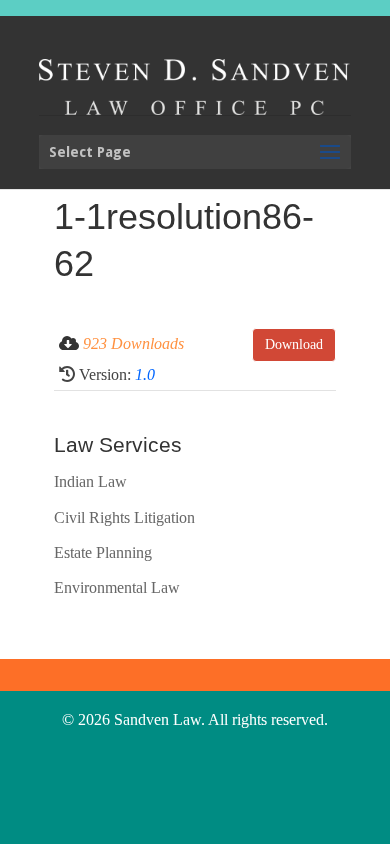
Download (294, 344)
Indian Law (90, 481)
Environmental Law (117, 587)
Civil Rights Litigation (124, 517)
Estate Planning (103, 552)
